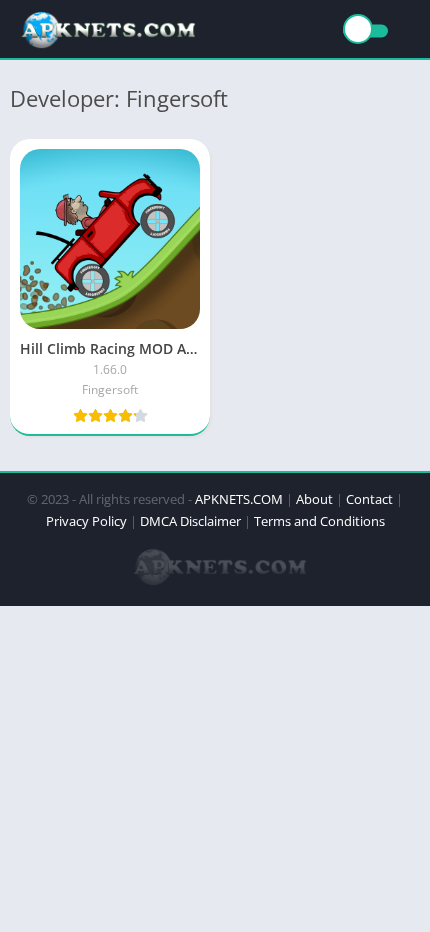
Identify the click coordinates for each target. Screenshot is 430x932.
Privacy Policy (86, 521)
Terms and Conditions (319, 521)
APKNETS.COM (239, 499)
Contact (369, 499)
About (314, 499)
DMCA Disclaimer (190, 521)
